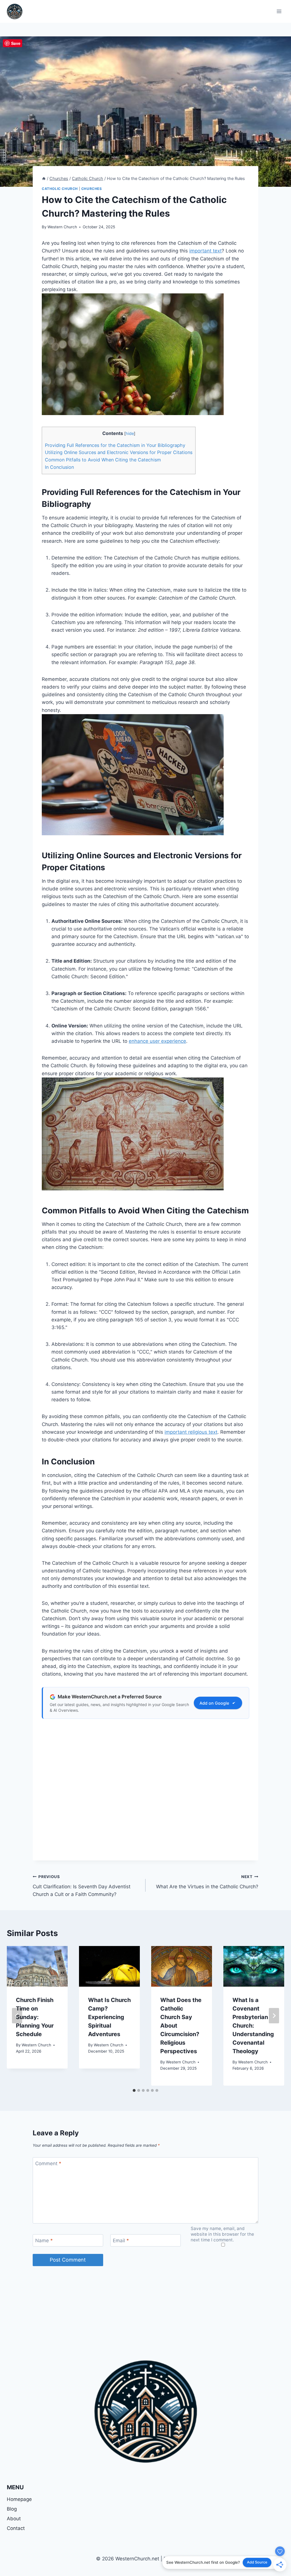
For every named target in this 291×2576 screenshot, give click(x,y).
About (14, 2519)
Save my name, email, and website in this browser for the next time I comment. (222, 2234)
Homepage (19, 2499)
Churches (92, 189)
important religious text (191, 1432)
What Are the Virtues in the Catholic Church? (207, 1882)
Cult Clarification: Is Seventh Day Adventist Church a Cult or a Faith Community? (82, 1886)
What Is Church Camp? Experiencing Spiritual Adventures (109, 2017)
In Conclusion (59, 467)
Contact (16, 2528)
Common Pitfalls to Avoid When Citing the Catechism (103, 460)
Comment (48, 2163)
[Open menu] (279, 11)
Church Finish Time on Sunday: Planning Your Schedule (35, 2017)
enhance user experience (157, 1041)
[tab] (134, 2090)
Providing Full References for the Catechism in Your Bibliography (115, 445)
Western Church (62, 227)
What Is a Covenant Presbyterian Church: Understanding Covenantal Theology (253, 2026)
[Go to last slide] (17, 2016)
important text (205, 251)
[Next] (274, 2016)
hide (130, 434)
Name (44, 2241)
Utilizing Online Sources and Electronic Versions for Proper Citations (119, 452)
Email (121, 2241)
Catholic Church (60, 189)
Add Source (257, 2562)
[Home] (44, 178)
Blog (12, 2509)
